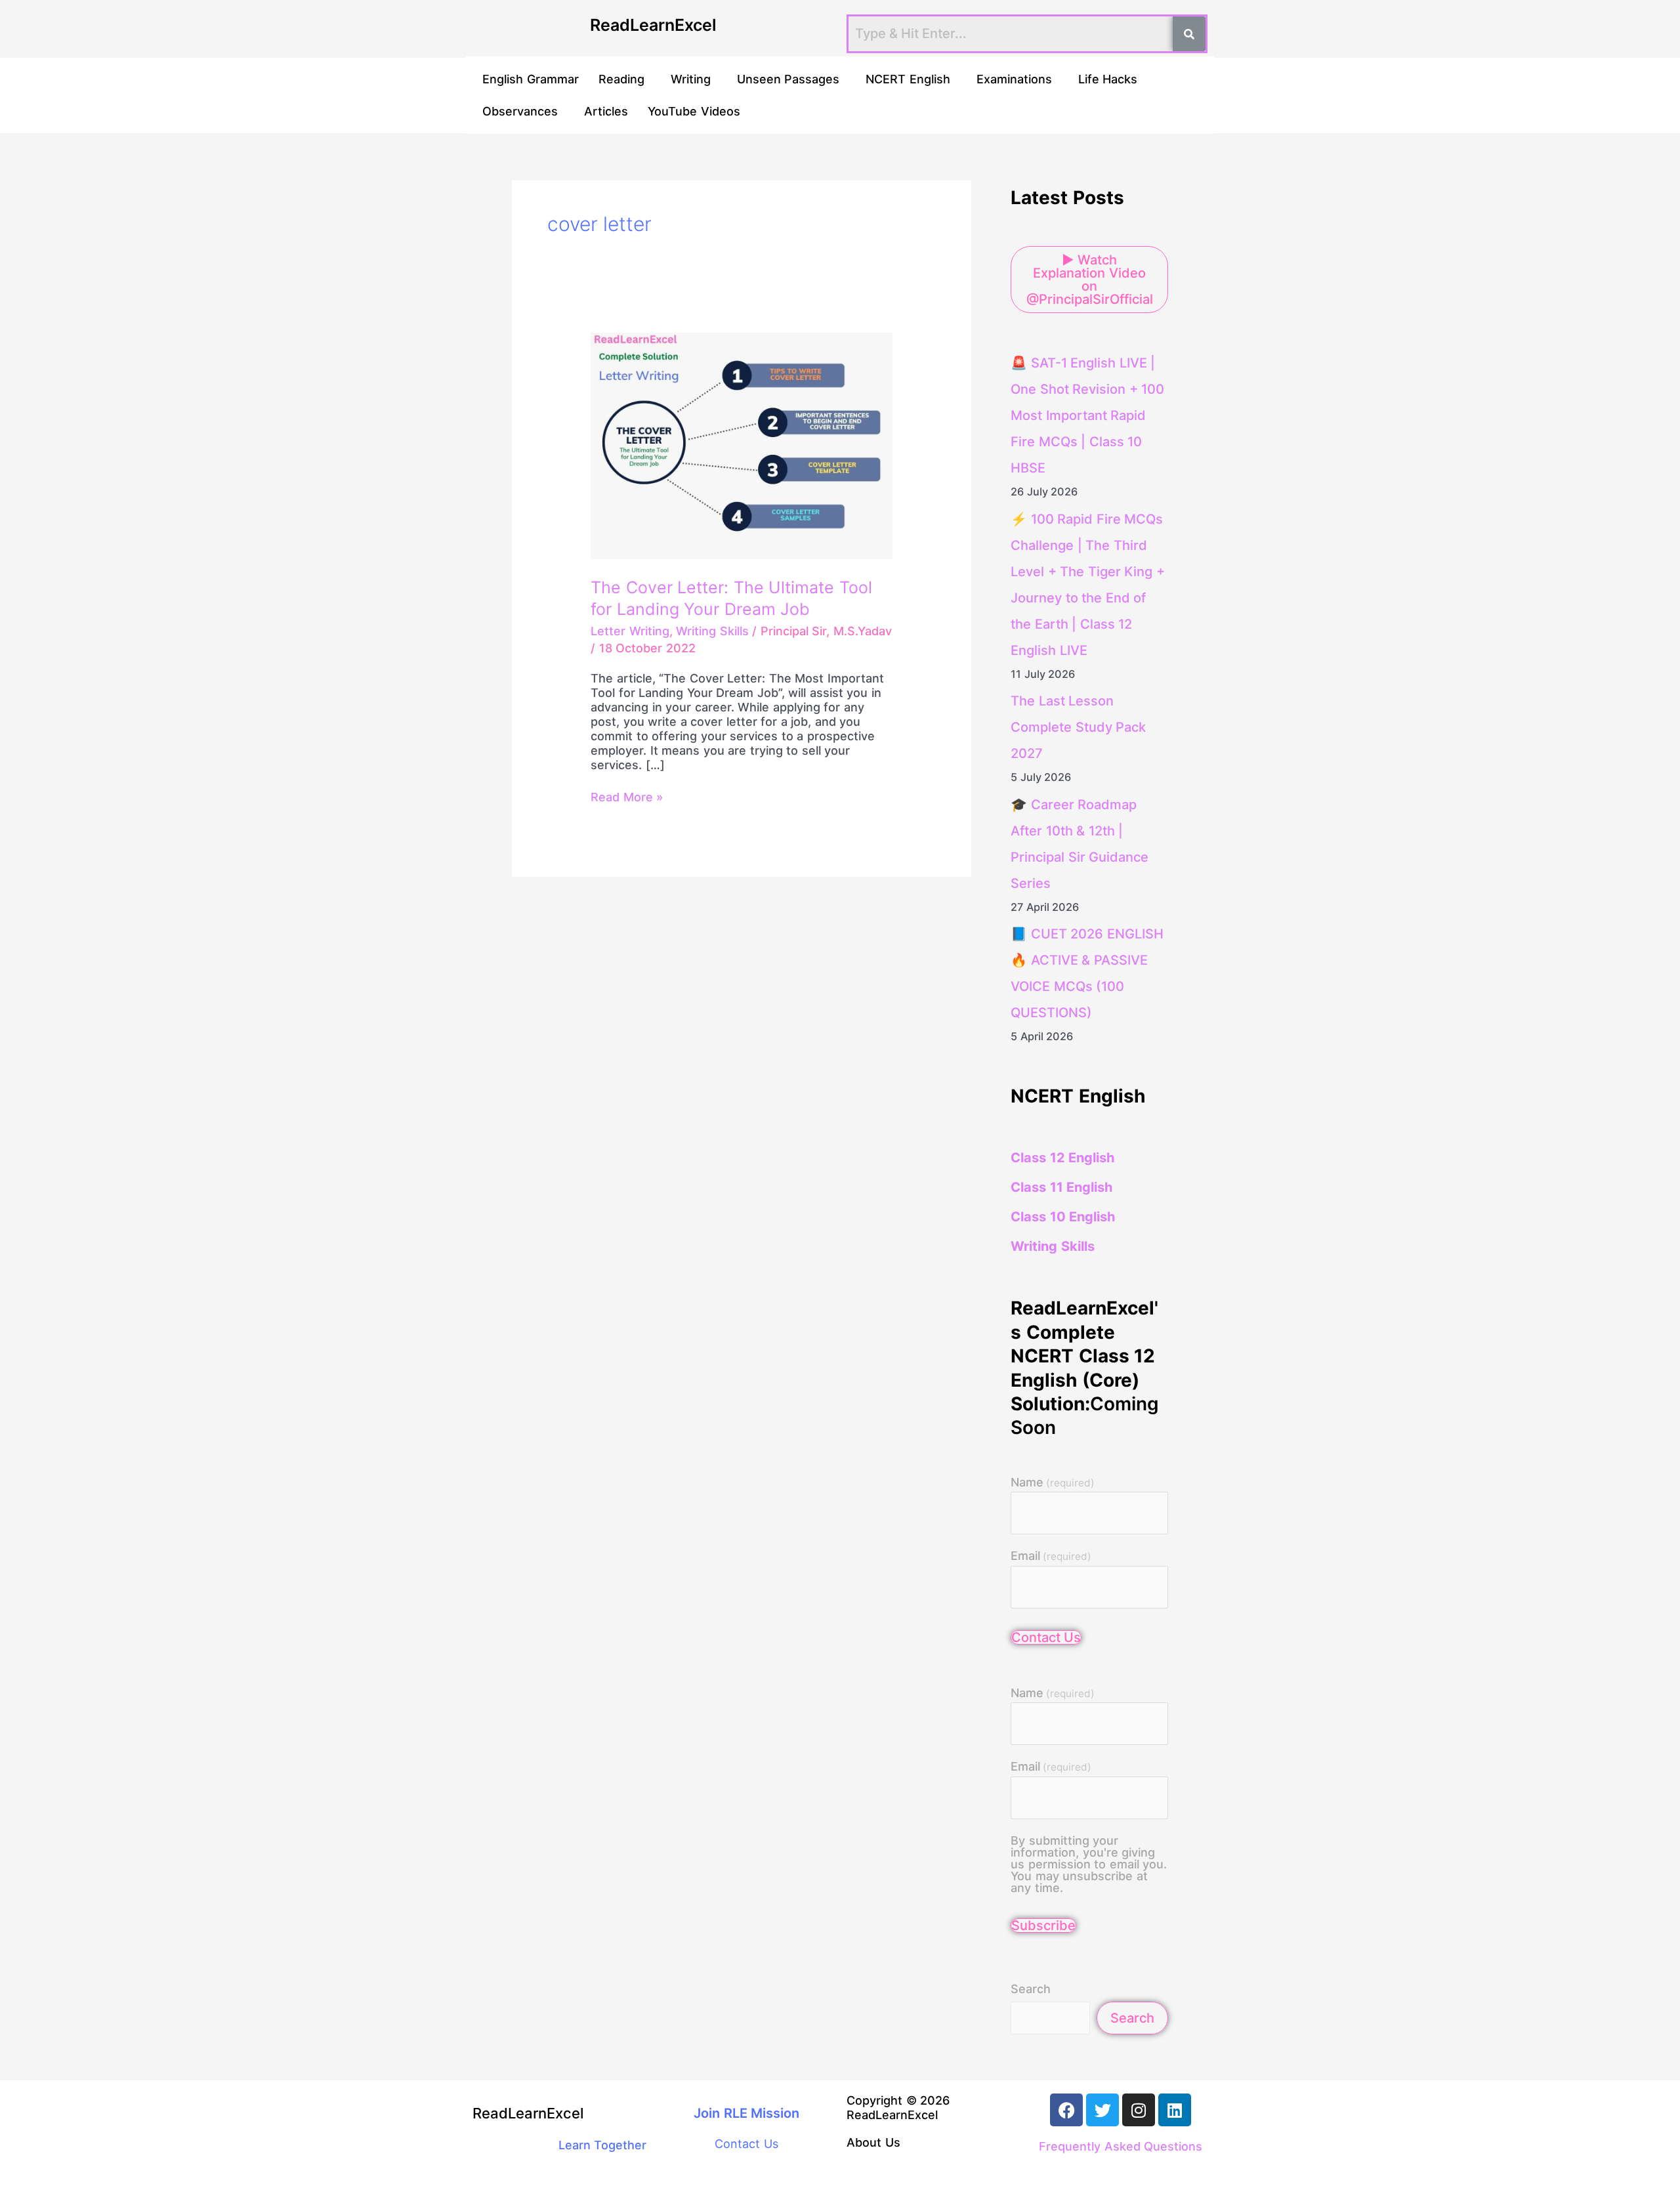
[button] (625, 79)
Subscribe (1043, 1925)
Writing (691, 79)
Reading (621, 79)
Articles (606, 111)
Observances (520, 111)
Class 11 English (1061, 1187)
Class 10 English (1063, 1217)
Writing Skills (712, 631)
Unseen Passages (788, 79)
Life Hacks (1108, 79)
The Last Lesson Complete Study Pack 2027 (1078, 727)
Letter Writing (630, 631)
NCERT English (908, 79)
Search (1031, 1989)
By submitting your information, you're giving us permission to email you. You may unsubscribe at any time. (1089, 1864)
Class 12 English (1062, 1158)
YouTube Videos (694, 111)
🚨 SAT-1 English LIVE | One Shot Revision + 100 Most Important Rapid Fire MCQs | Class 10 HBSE (1087, 415)
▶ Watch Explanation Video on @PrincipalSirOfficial (1090, 280)
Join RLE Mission (746, 2113)
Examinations (1014, 79)
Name (1053, 1483)
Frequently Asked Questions (1121, 2146)
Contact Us (1046, 1637)
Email (1051, 1556)
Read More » (627, 797)
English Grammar (531, 79)
